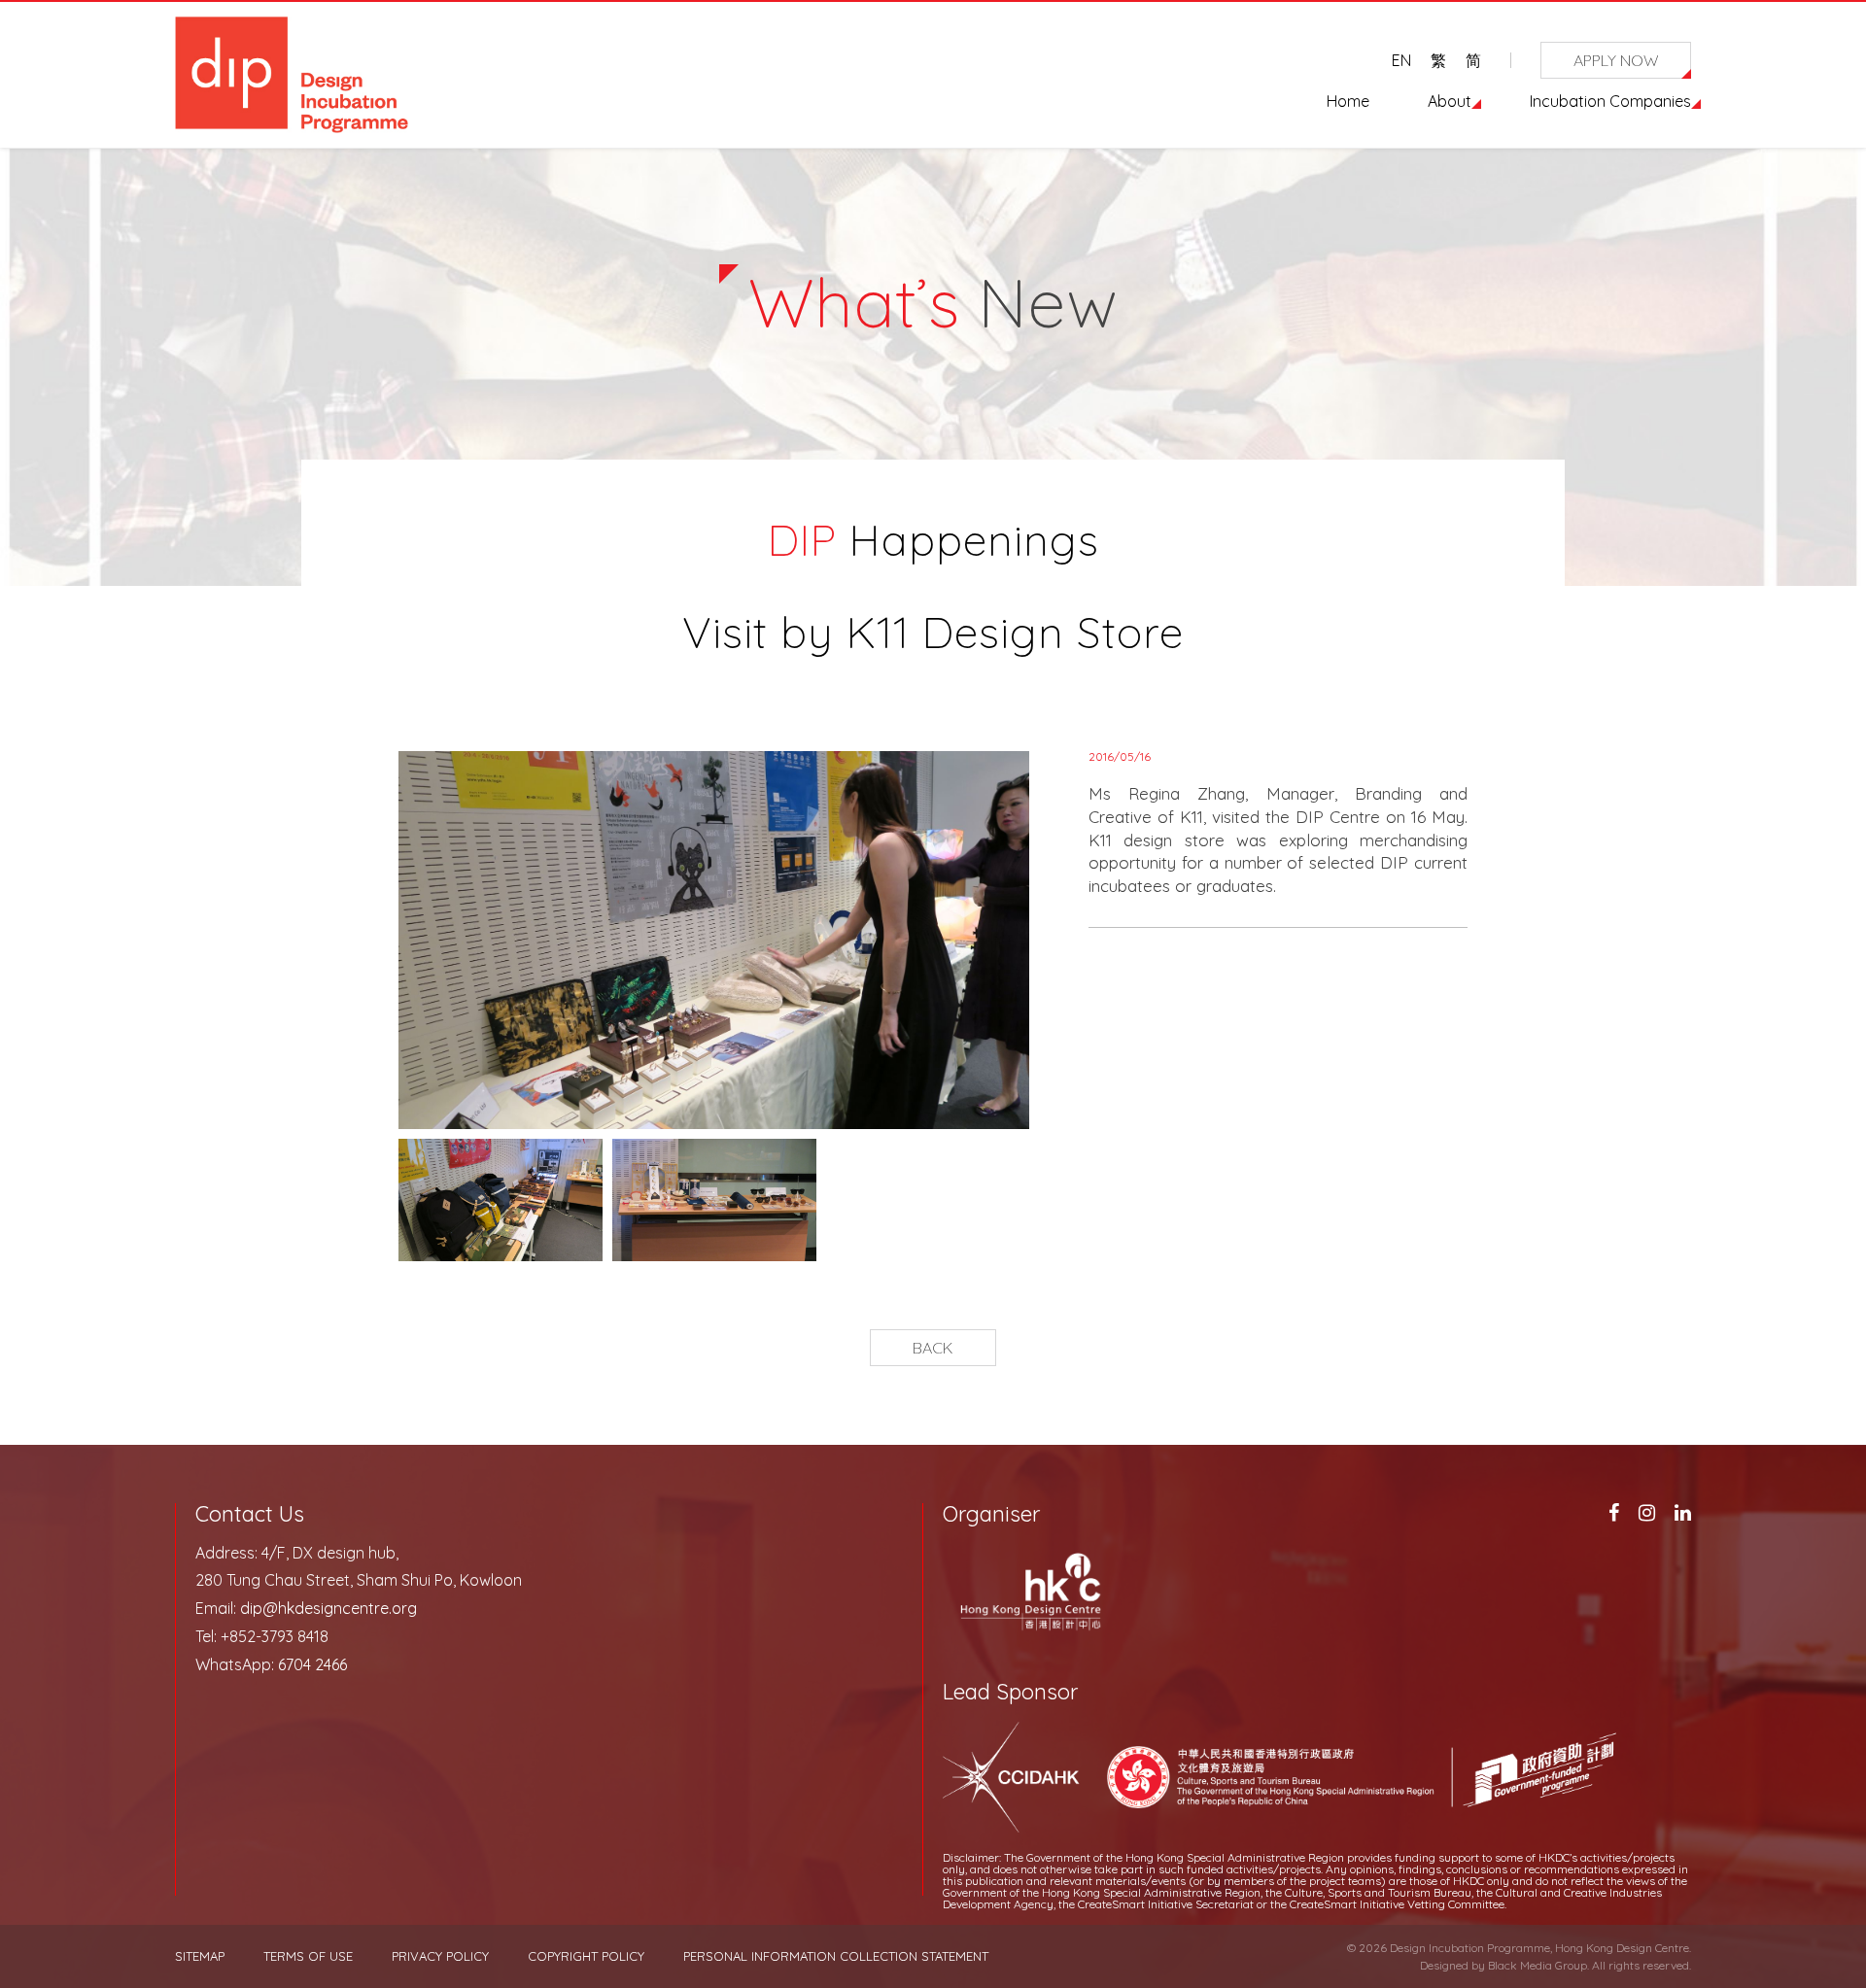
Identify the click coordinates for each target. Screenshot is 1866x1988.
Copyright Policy (586, 1956)
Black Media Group (1538, 1965)
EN (1401, 60)
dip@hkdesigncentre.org (328, 1608)
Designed (1444, 1965)
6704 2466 (312, 1664)
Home (1348, 101)
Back (933, 1348)
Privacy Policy (440, 1956)
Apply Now (1616, 60)
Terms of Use (308, 1956)
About (1450, 101)
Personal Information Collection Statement (836, 1956)
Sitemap (200, 1956)
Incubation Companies (1610, 101)
